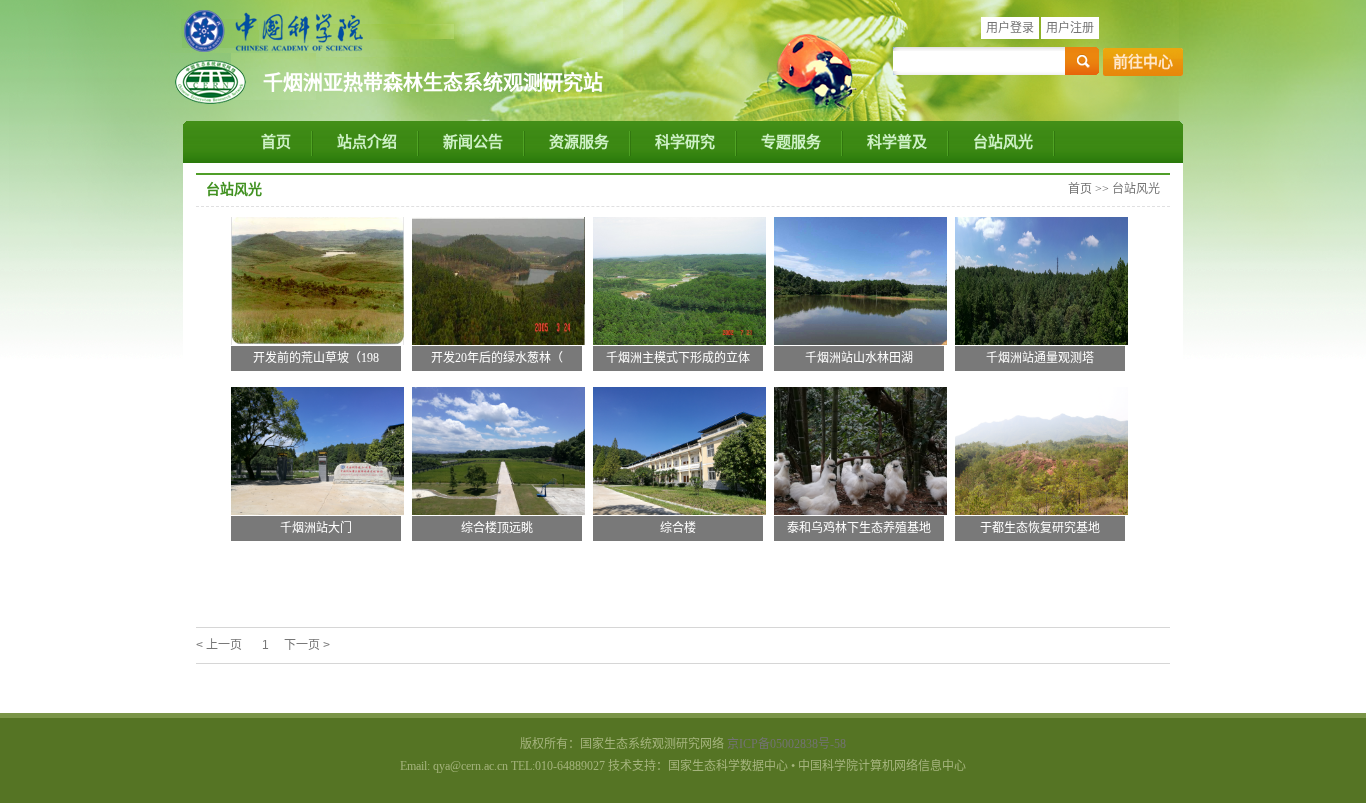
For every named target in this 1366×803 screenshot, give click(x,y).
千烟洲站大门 (316, 528)
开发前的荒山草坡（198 (316, 358)
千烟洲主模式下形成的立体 (678, 358)
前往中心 (1143, 62)
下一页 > (307, 645)
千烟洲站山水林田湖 (859, 358)
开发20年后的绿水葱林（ (497, 358)
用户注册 (1070, 28)
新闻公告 (473, 142)
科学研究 (685, 142)
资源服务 (579, 142)
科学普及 (897, 142)
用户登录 (1010, 28)
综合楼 (678, 528)
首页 (276, 142)
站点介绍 (367, 142)
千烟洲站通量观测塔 (1040, 358)
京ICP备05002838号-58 (786, 744)
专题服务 (791, 142)
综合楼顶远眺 (497, 528)
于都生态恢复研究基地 (1040, 528)
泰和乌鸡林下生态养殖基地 (859, 528)
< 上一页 (219, 645)
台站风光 (1003, 142)
